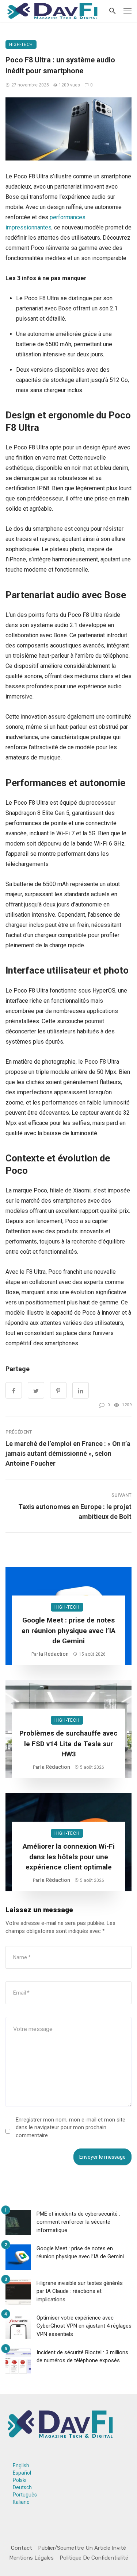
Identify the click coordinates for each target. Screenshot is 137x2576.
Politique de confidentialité (94, 2558)
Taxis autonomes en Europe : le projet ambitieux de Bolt (75, 1512)
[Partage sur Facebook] (14, 1390)
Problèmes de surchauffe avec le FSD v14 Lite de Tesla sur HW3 (68, 1744)
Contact (22, 2548)
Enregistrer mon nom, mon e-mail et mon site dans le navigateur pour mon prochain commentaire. (71, 2128)
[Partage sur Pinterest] (58, 1390)
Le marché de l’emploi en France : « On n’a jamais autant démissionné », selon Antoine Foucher (68, 1453)
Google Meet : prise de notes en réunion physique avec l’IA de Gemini (68, 1631)
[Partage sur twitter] (36, 1390)
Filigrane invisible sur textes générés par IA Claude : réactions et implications (80, 2291)
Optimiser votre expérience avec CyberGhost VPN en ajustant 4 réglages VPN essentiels (84, 2326)
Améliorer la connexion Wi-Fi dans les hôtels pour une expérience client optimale (69, 1857)
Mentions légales (31, 2558)
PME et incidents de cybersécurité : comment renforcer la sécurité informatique (78, 2222)
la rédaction (54, 1654)
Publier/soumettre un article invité (82, 2548)
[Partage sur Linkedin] (81, 1390)
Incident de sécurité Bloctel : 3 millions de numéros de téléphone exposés (82, 2357)
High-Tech (21, 45)
